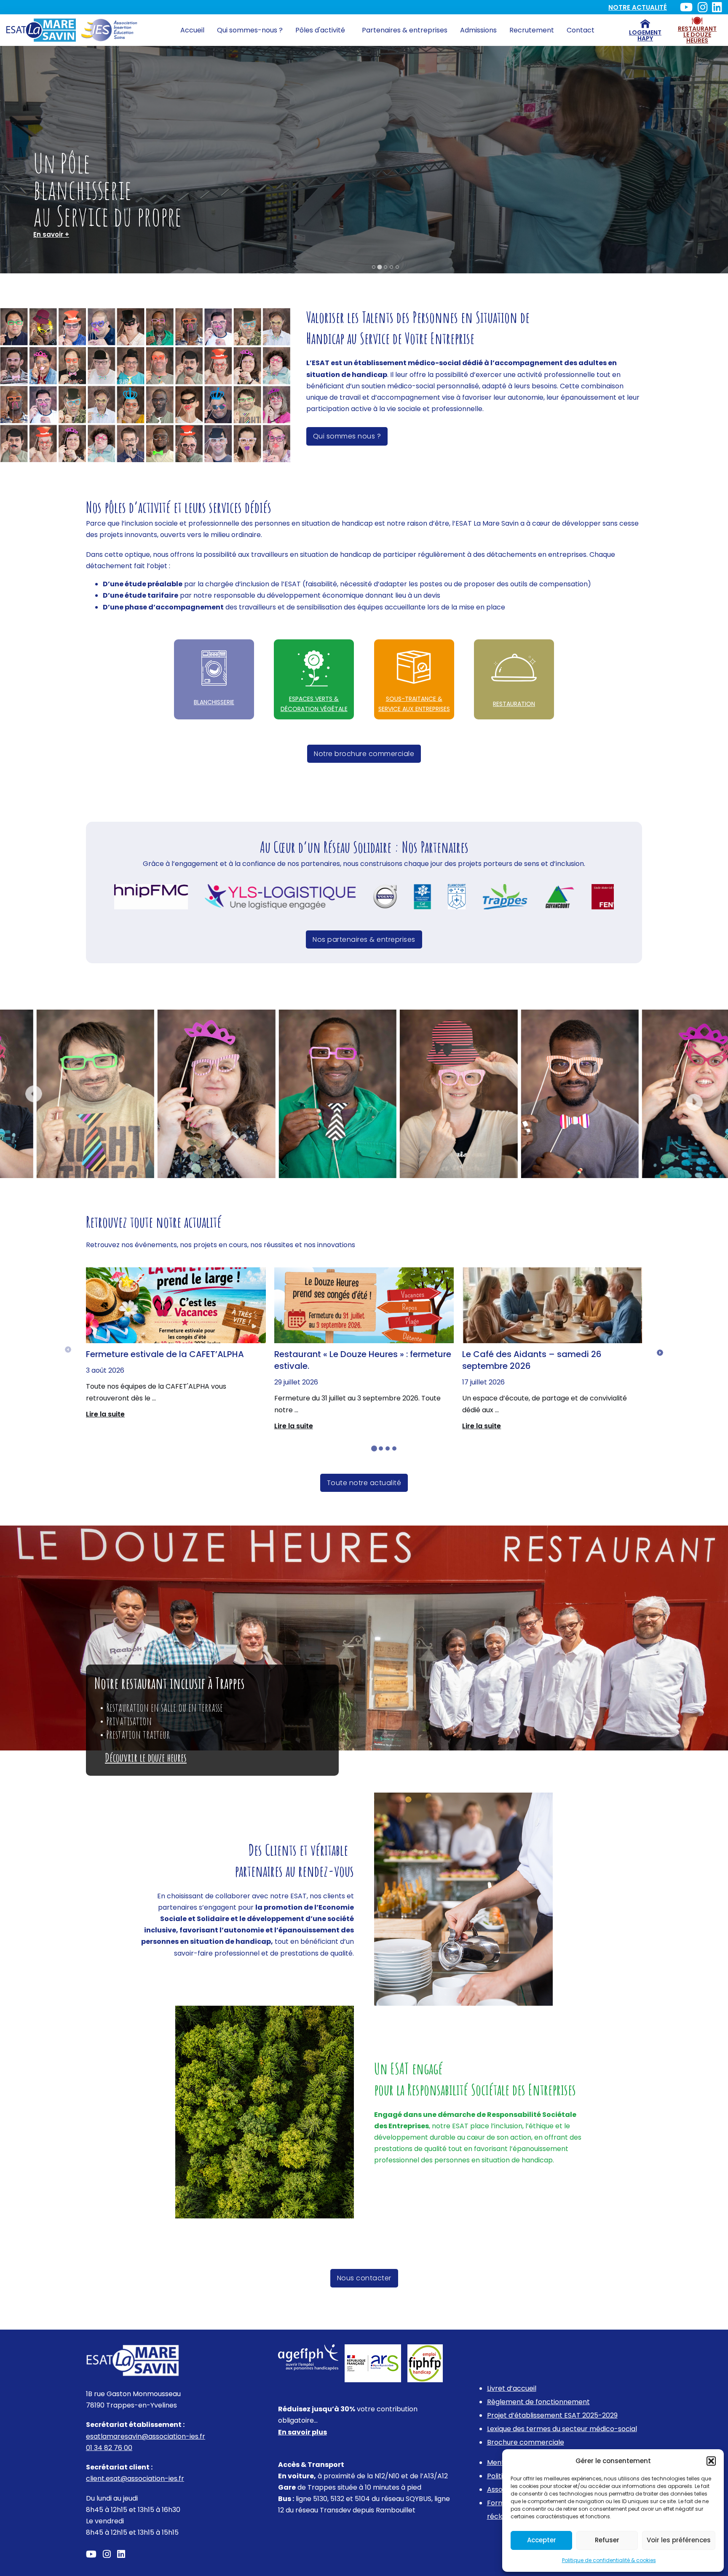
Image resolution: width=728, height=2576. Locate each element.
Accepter (542, 2540)
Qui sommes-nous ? (250, 30)
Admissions (478, 30)
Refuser (607, 2540)
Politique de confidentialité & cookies (609, 2560)
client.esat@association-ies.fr (135, 2478)
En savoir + (51, 234)
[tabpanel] (176, 1344)
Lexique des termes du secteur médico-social (562, 2429)
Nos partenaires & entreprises (364, 939)
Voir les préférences (679, 2540)
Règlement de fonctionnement (538, 2402)
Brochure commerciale (526, 2442)
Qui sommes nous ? (347, 436)
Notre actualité (638, 7)
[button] (711, 2461)
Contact (581, 30)
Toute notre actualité (364, 1483)
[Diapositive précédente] (68, 1350)
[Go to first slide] (694, 1102)
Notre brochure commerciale (364, 754)
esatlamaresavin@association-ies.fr (146, 2436)
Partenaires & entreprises (405, 30)
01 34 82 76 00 (109, 2448)
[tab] (374, 267)
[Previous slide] (34, 1094)
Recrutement (532, 30)
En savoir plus (302, 2432)
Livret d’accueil (512, 2388)
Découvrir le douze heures (146, 1758)
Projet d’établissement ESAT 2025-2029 (552, 2415)
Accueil (192, 30)
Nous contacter (364, 2278)
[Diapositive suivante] (660, 1353)
